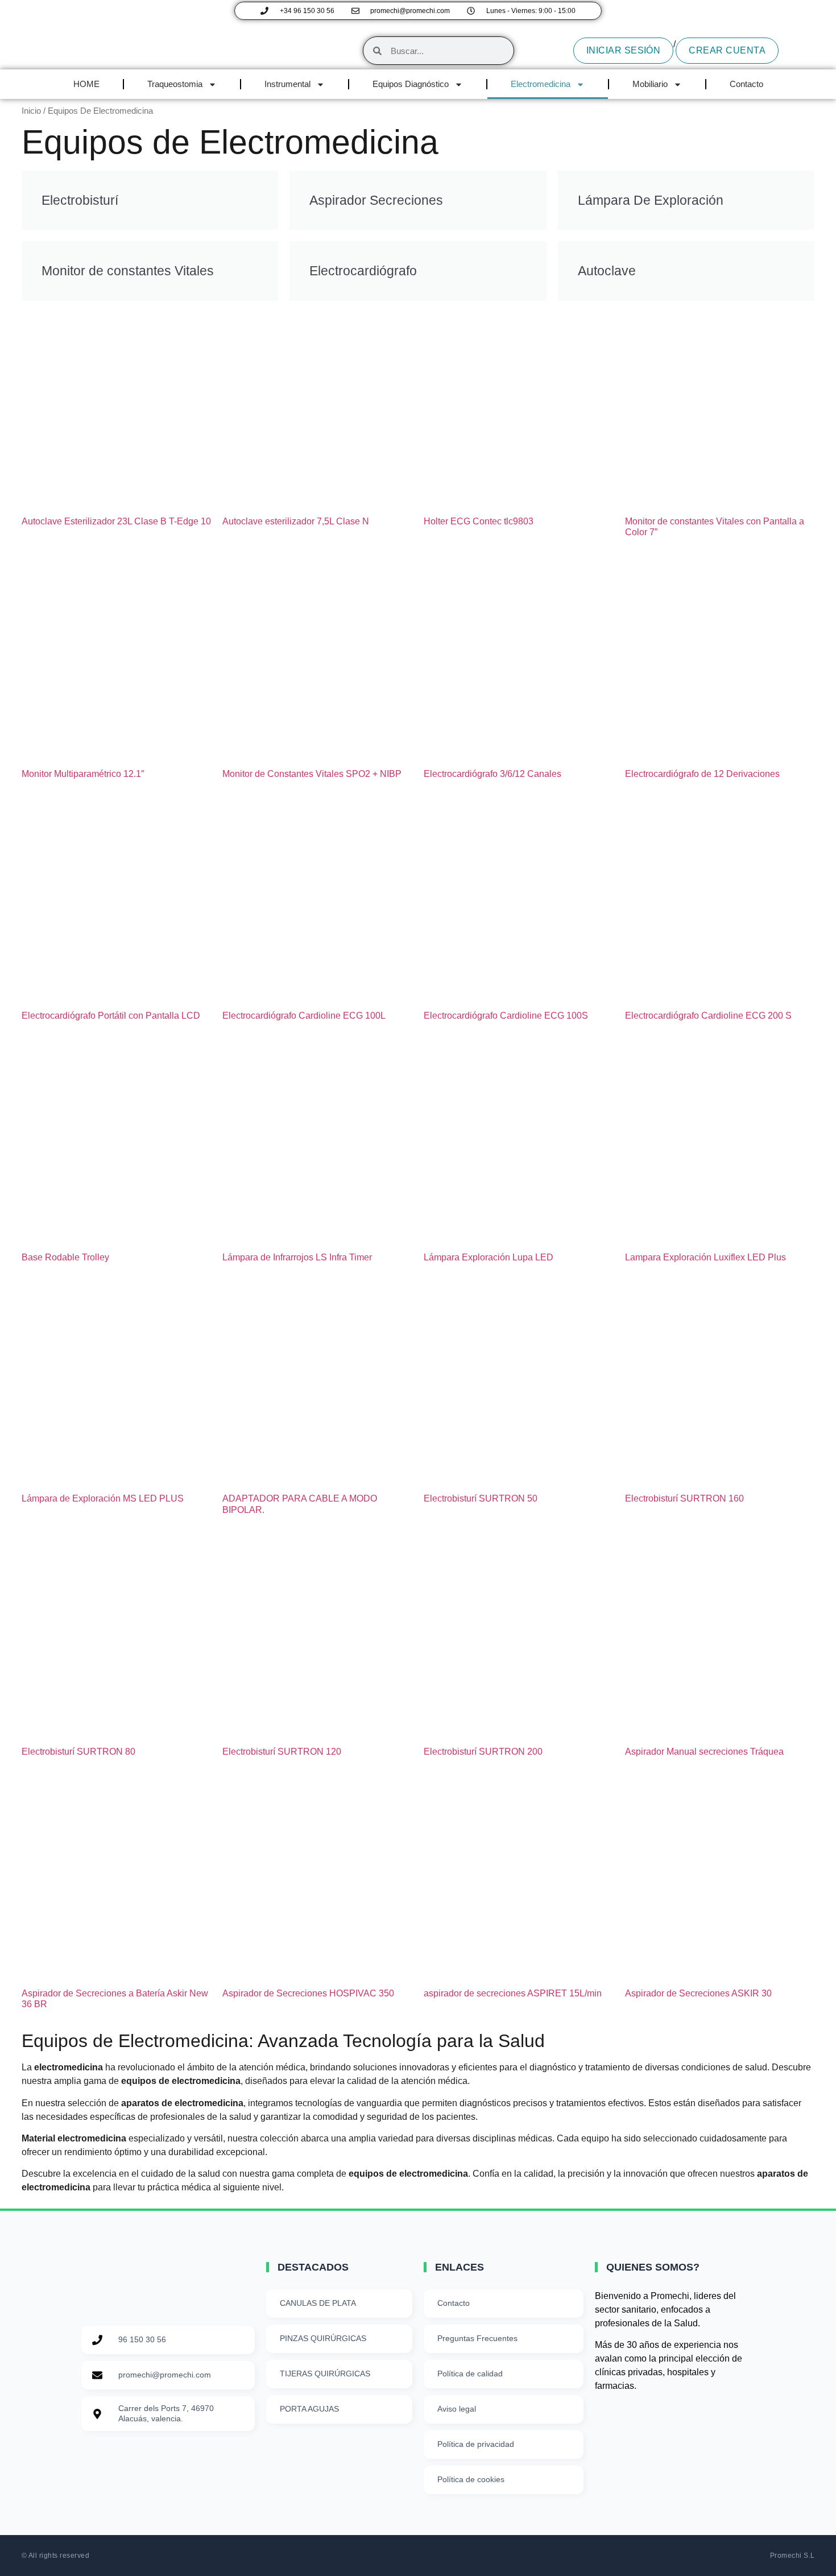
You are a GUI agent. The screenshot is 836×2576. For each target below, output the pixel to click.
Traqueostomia (175, 84)
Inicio (31, 111)
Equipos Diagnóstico (411, 84)
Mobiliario (650, 84)
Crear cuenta (727, 50)
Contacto (746, 84)
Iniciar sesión (624, 50)
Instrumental (287, 84)
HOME (86, 84)
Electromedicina (541, 84)
